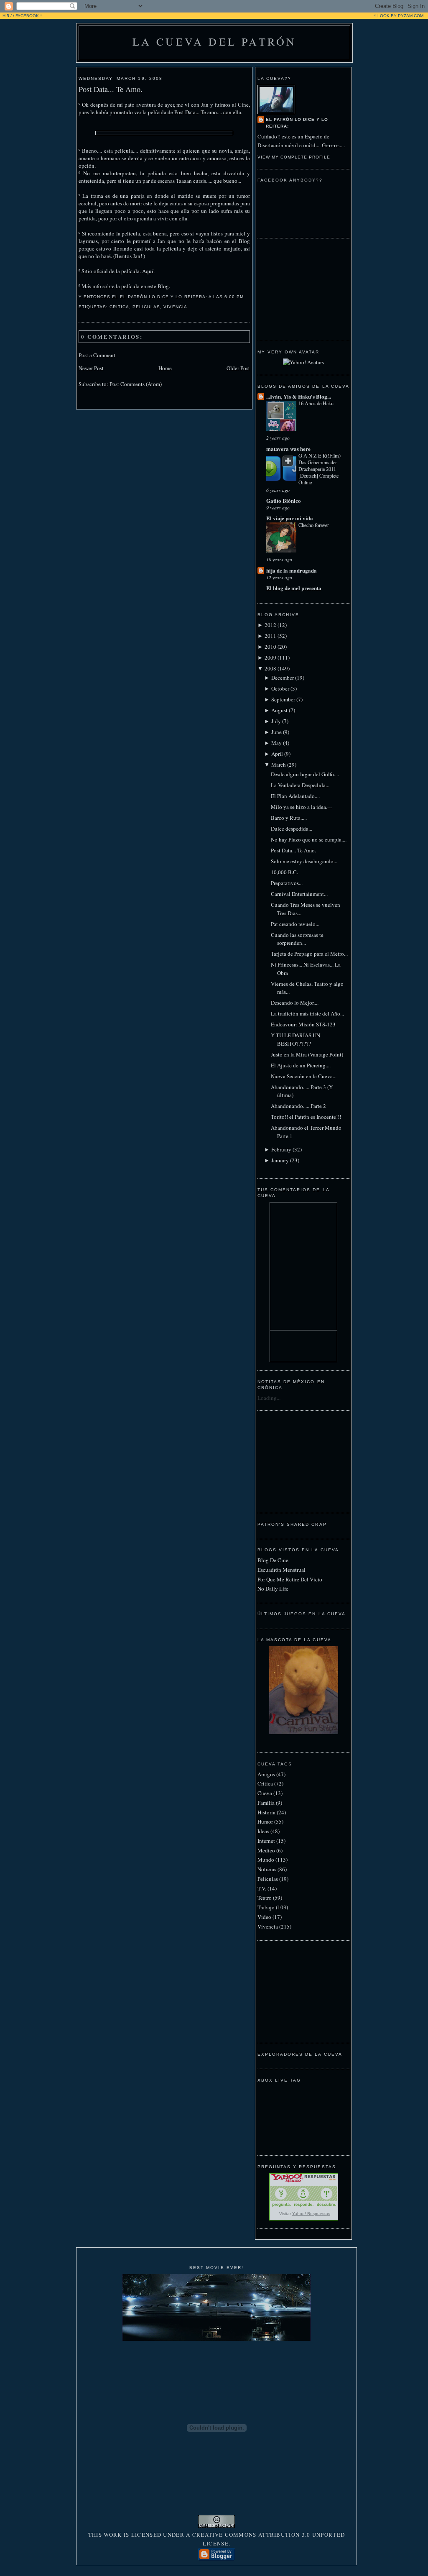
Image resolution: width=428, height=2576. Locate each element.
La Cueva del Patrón (215, 41)
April (277, 754)
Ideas (263, 1831)
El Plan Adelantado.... (295, 796)
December (283, 678)
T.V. (262, 1888)
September (283, 699)
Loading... (269, 1398)
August (279, 710)
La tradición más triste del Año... (307, 1013)
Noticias (267, 1869)
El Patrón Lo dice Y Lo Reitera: (297, 123)
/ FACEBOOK (26, 16)
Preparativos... (287, 883)
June (276, 732)
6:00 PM (234, 297)
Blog (163, 286)
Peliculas (146, 307)
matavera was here (288, 449)
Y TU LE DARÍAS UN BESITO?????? (296, 1039)
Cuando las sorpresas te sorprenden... (297, 939)
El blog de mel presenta (294, 588)
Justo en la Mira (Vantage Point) (307, 1054)
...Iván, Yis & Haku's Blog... (299, 396)
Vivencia (175, 307)
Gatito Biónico (284, 500)
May (276, 743)
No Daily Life (273, 1589)
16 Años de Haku (316, 403)
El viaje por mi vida (290, 518)
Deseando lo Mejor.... (295, 1003)
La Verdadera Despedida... (300, 785)
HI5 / (7, 16)
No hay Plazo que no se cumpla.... (309, 839)
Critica (119, 307)
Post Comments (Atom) (136, 384)
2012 (270, 625)
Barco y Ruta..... (289, 818)
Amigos (266, 1774)
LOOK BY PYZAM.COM (400, 16)
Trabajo (266, 1907)
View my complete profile (294, 157)
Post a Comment (97, 355)
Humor (265, 1821)
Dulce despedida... (292, 829)
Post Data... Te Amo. (111, 89)
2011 (270, 636)
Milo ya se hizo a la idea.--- (302, 807)
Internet (266, 1841)
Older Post (238, 368)
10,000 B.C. (284, 872)
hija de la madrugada (292, 570)
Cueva (265, 1793)
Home (165, 368)
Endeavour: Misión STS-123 (303, 1024)
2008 (270, 668)
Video (264, 1917)
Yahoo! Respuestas (311, 2214)
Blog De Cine (273, 1560)
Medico (266, 1850)
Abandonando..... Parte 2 (298, 1106)
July (276, 721)
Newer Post (91, 368)
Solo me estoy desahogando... (304, 861)
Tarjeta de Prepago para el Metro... (309, 954)
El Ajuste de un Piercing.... (301, 1065)
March (279, 765)
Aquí (148, 271)
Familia (266, 1803)
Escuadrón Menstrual (282, 1570)
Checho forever (314, 525)
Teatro (265, 1898)
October (280, 688)
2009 (270, 657)
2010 (270, 647)
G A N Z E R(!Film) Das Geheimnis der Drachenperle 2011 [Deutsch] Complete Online (320, 469)
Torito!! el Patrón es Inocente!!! (306, 1117)
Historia (266, 1812)
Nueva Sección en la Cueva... (304, 1076)
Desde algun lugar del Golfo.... (305, 774)
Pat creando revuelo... (295, 924)
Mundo (266, 1860)
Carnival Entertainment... (299, 894)
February (281, 1149)
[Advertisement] (299, 289)
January (280, 1160)
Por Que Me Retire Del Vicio (290, 1579)
